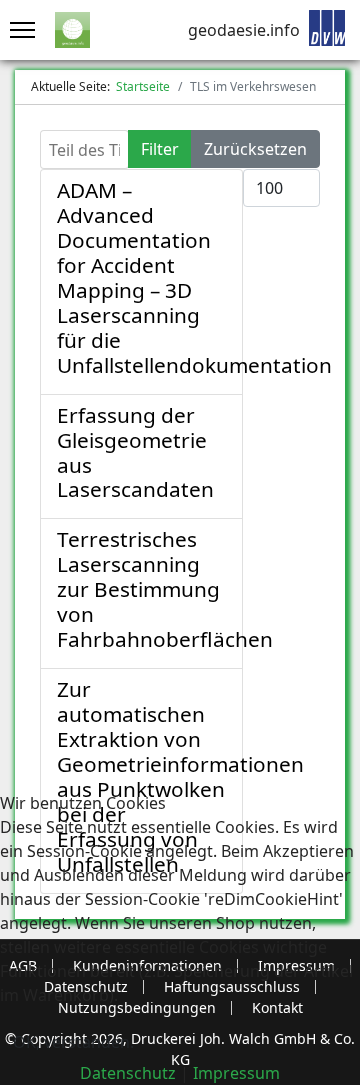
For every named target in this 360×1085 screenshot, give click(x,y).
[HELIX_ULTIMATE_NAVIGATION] (17, 30)
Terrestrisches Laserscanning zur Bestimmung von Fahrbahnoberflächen (165, 589)
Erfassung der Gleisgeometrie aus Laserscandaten (135, 452)
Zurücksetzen (255, 149)
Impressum (236, 1073)
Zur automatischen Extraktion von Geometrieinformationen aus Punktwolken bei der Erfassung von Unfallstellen (180, 776)
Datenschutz (128, 1073)
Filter (160, 149)
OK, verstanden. (73, 1042)
